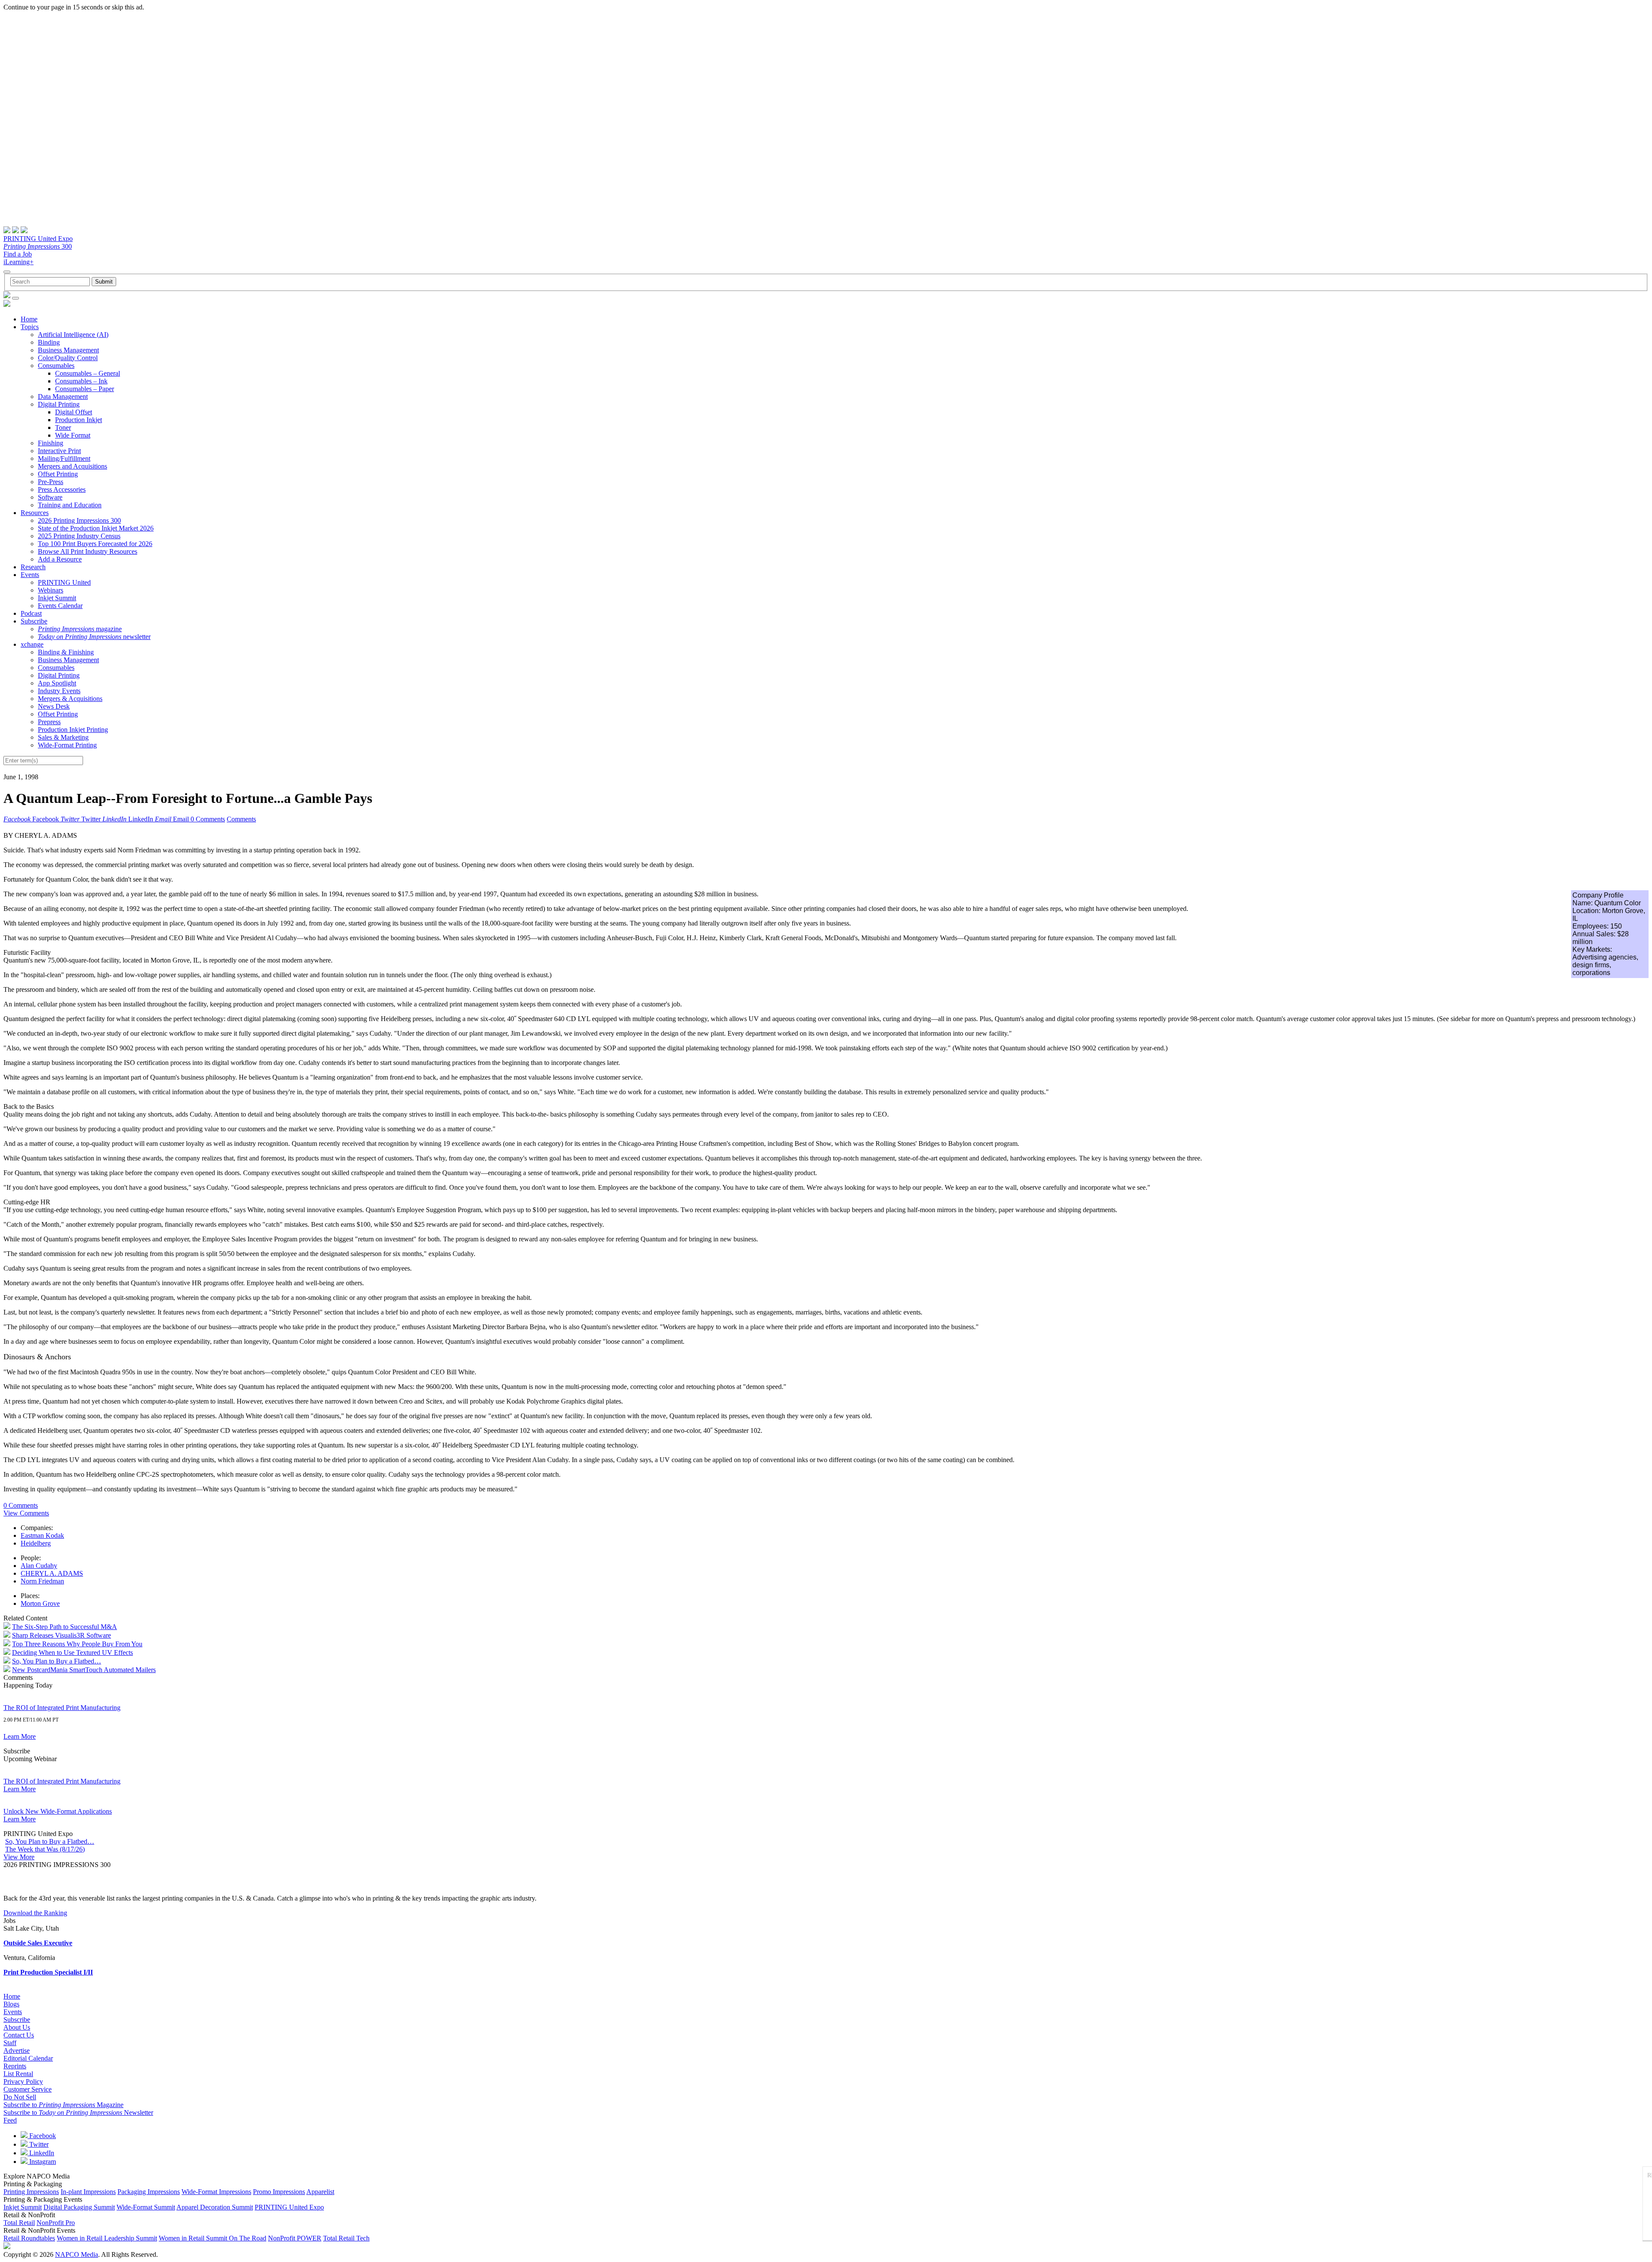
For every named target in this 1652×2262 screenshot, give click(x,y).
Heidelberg (36, 1543)
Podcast (31, 613)
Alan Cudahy (39, 1566)
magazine (80, 629)
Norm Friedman (42, 1581)
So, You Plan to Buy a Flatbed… (57, 1661)
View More (19, 1857)
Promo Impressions (279, 2192)
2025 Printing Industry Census (79, 536)
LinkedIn (41, 2153)
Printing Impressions (31, 2192)
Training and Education (70, 505)
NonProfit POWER (295, 2238)
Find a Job (18, 254)
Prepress (49, 722)
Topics (30, 327)
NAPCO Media (77, 2254)
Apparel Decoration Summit (215, 2207)
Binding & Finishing (66, 652)
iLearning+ (18, 262)
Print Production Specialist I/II (48, 1972)
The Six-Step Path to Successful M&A (65, 1627)
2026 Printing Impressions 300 (79, 520)
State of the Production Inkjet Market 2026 (96, 528)
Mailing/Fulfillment (64, 458)
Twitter (38, 2144)
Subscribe (34, 621)
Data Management (63, 397)
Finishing (51, 443)
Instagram (42, 2162)
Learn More (20, 1736)
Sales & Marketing (63, 737)
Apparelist (320, 2192)
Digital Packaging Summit (79, 2207)
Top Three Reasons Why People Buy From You (77, 1644)
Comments (241, 819)
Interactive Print (59, 451)
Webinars (51, 590)
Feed (10, 2120)
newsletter (94, 637)
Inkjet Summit (57, 598)
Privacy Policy (23, 2081)
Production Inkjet (79, 420)
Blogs (11, 2004)
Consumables (56, 366)
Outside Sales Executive (38, 1943)
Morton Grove (40, 1603)
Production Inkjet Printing (73, 730)
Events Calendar (60, 606)
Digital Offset (74, 412)
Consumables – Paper (85, 389)
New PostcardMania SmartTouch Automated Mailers (84, 1670)
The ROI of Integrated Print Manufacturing (62, 1708)
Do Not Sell (20, 2097)
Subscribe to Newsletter (78, 2112)
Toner (63, 427)
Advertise (17, 2051)
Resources (35, 513)
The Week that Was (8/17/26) (45, 1849)
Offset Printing (58, 474)
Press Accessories (62, 489)
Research (33, 567)
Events (30, 575)
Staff (10, 2043)
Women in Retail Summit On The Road (213, 2238)
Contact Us (19, 2035)
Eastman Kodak (42, 1535)
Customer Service (28, 2089)
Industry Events (59, 691)
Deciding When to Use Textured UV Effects (72, 1653)
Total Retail (19, 2223)
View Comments (26, 1513)
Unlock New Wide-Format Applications (58, 1811)
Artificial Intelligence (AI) (73, 335)
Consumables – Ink (81, 381)
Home (29, 319)
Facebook (42, 2136)
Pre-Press (51, 482)
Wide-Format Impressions (216, 2192)
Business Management (68, 350)
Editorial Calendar (28, 2058)
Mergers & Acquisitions (70, 699)
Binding (49, 342)
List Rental (18, 2074)
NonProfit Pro (56, 2223)
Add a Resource (60, 559)
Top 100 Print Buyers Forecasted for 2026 (95, 544)
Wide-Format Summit (146, 2207)
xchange (32, 644)
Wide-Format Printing (67, 745)
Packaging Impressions (149, 2192)
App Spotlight (57, 683)
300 (38, 246)
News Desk (54, 706)
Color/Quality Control (68, 358)
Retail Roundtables (29, 2238)
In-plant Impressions (88, 2192)
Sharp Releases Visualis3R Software (62, 1635)
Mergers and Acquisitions (72, 466)
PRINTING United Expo (38, 239)
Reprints (15, 2066)
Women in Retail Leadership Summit (107, 2238)
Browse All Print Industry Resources (88, 551)
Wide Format (73, 435)
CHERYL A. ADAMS (52, 1573)
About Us (17, 2027)
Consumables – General (88, 373)
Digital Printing (59, 404)
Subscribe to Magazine (63, 2105)
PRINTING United (64, 582)
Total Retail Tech (346, 2238)
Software (50, 497)
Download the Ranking (35, 1913)
